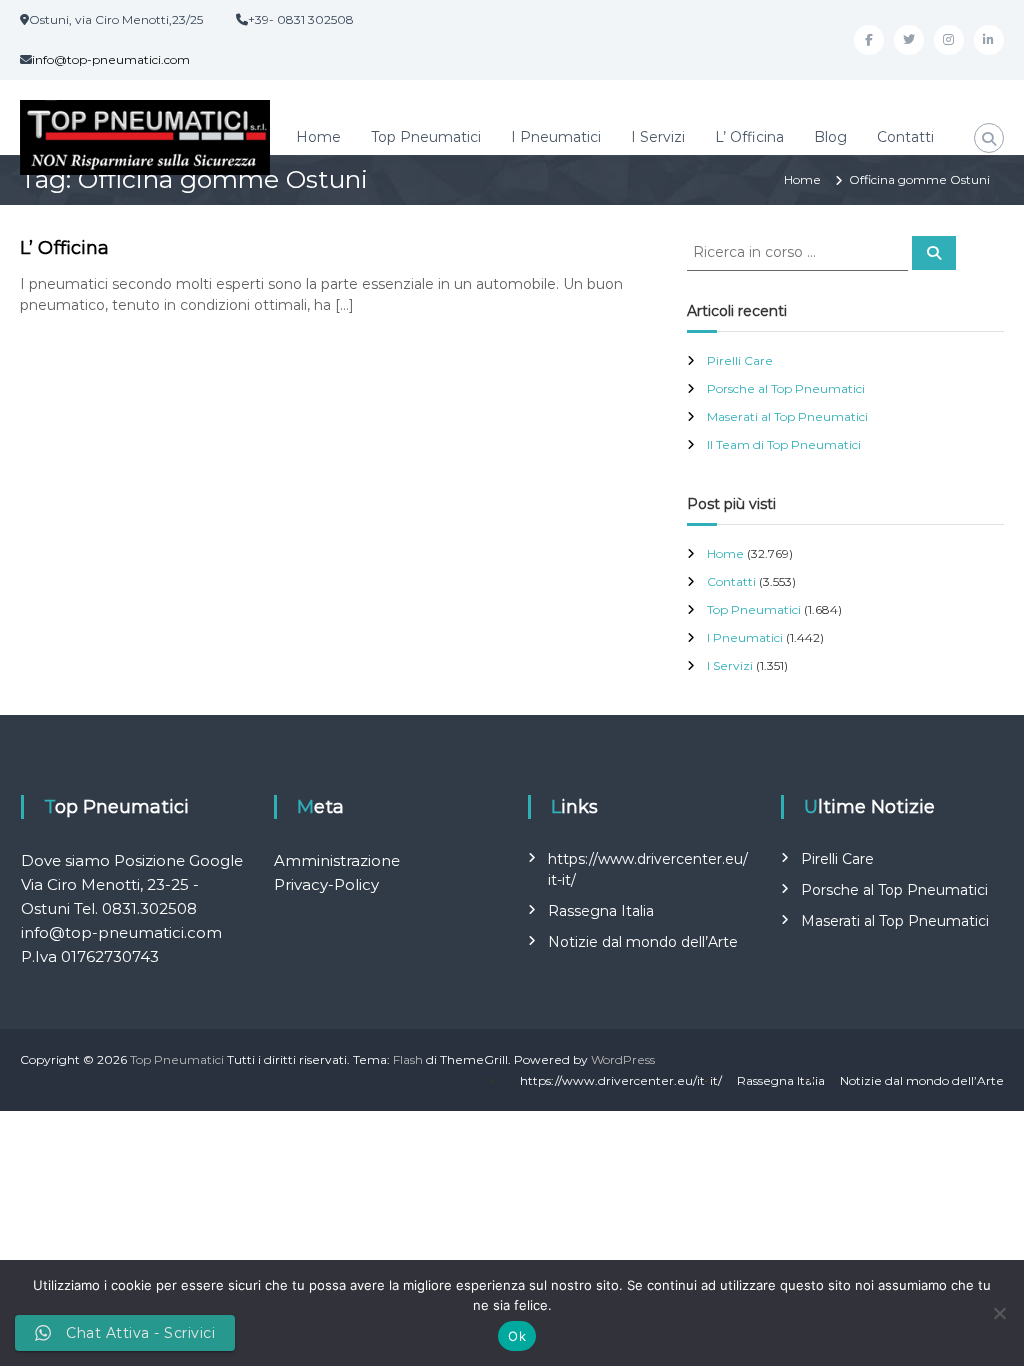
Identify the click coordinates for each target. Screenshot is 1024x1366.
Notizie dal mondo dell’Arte (643, 942)
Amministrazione (337, 860)
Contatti (905, 137)
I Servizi (658, 137)
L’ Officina (749, 137)
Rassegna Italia (601, 911)
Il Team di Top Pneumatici (784, 444)
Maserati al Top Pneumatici (787, 416)
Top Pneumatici (426, 137)
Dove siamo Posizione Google (132, 860)
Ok (517, 1336)
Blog (830, 137)
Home (318, 137)
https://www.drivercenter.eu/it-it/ (621, 1080)
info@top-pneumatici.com (111, 59)
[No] (999, 1313)
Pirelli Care (740, 360)
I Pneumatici (556, 137)
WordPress (623, 1059)
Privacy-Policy (326, 884)
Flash (408, 1059)
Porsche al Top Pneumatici (786, 388)
